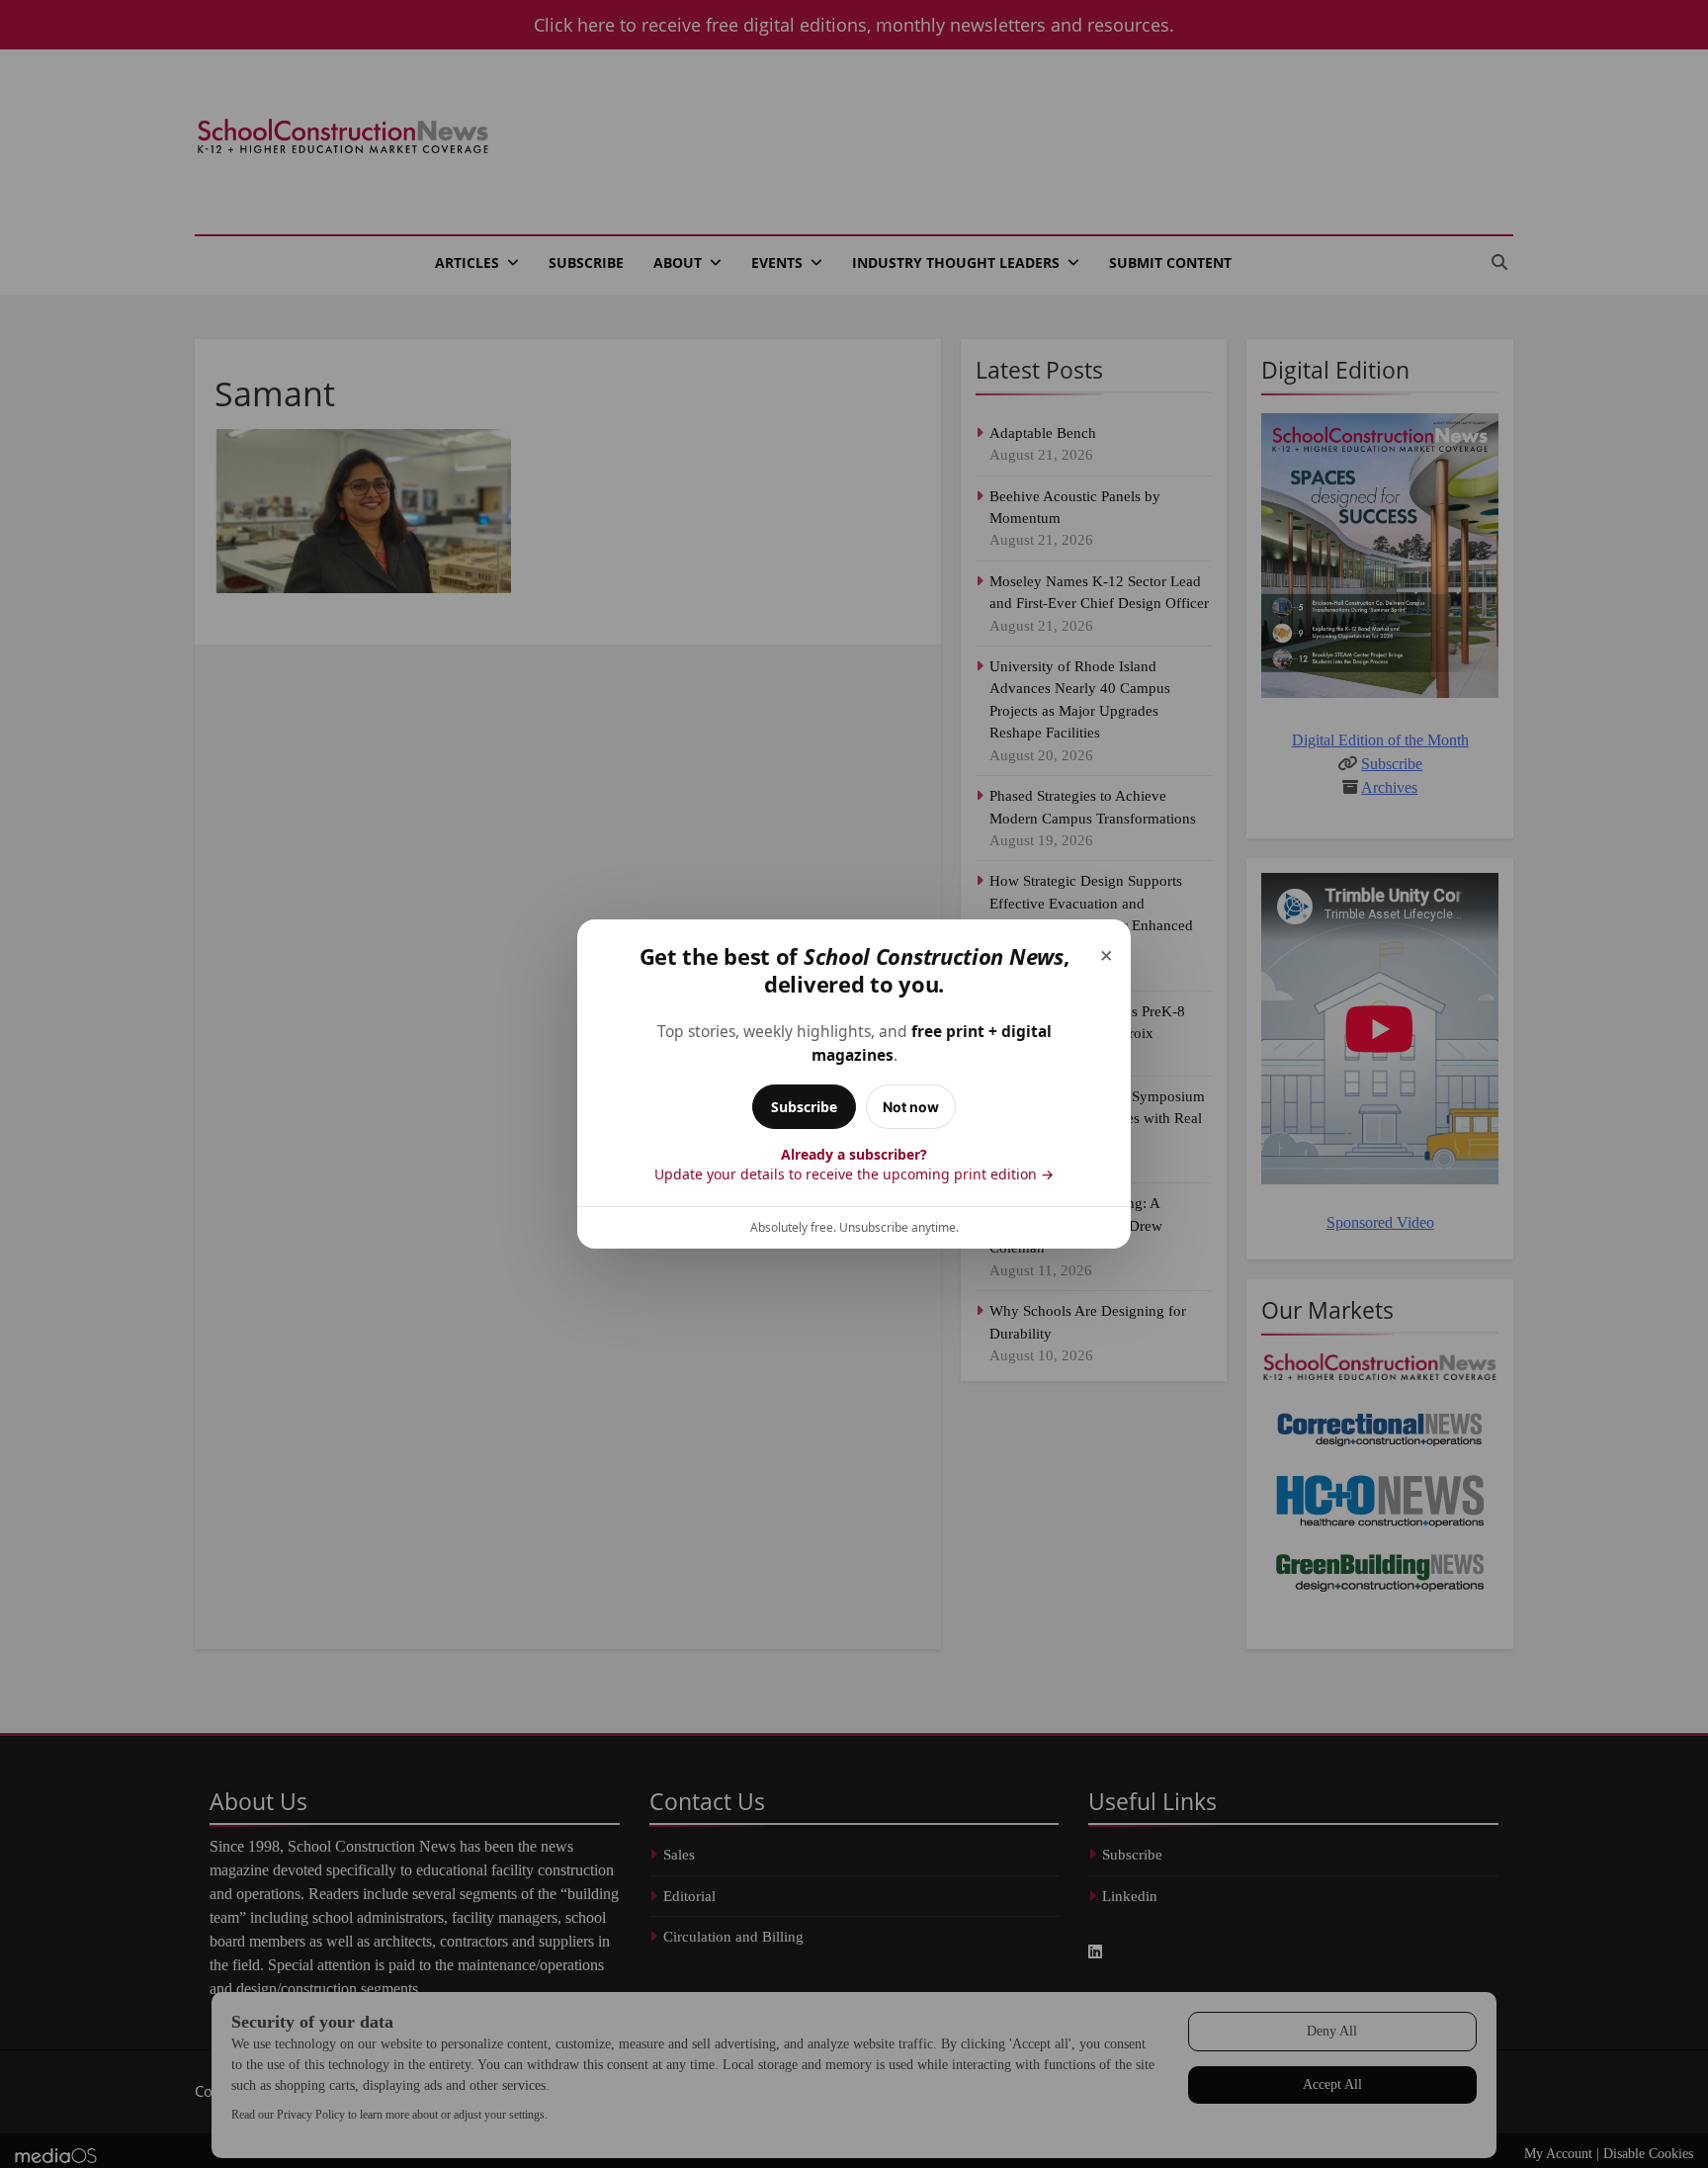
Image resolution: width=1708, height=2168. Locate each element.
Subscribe (804, 1107)
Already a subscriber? (854, 1164)
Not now (911, 1107)
